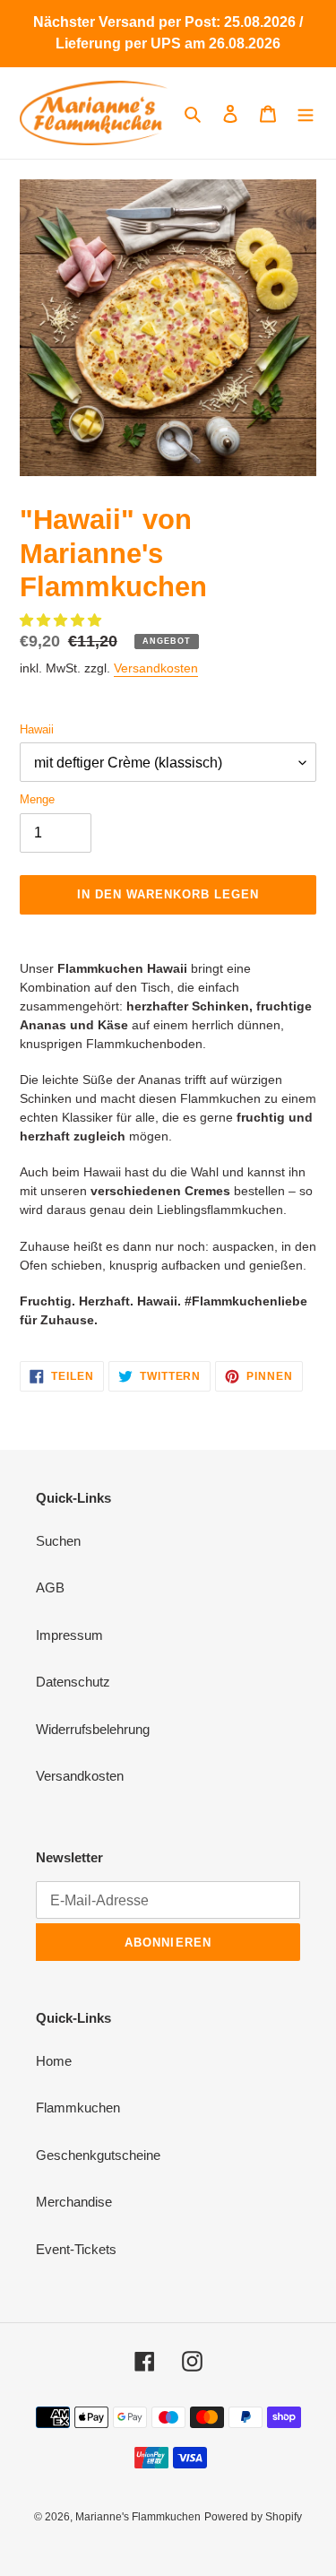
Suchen (58, 1541)
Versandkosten (156, 668)
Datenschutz (73, 1682)
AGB (50, 1587)
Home (54, 2061)
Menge (37, 799)
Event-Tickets (76, 2249)
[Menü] (306, 113)
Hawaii (37, 729)
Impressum (69, 1635)
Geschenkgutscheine (98, 2155)
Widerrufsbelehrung (93, 1729)
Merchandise (74, 2202)
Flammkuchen (78, 2108)
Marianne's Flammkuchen (138, 2517)
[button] (62, 620)
